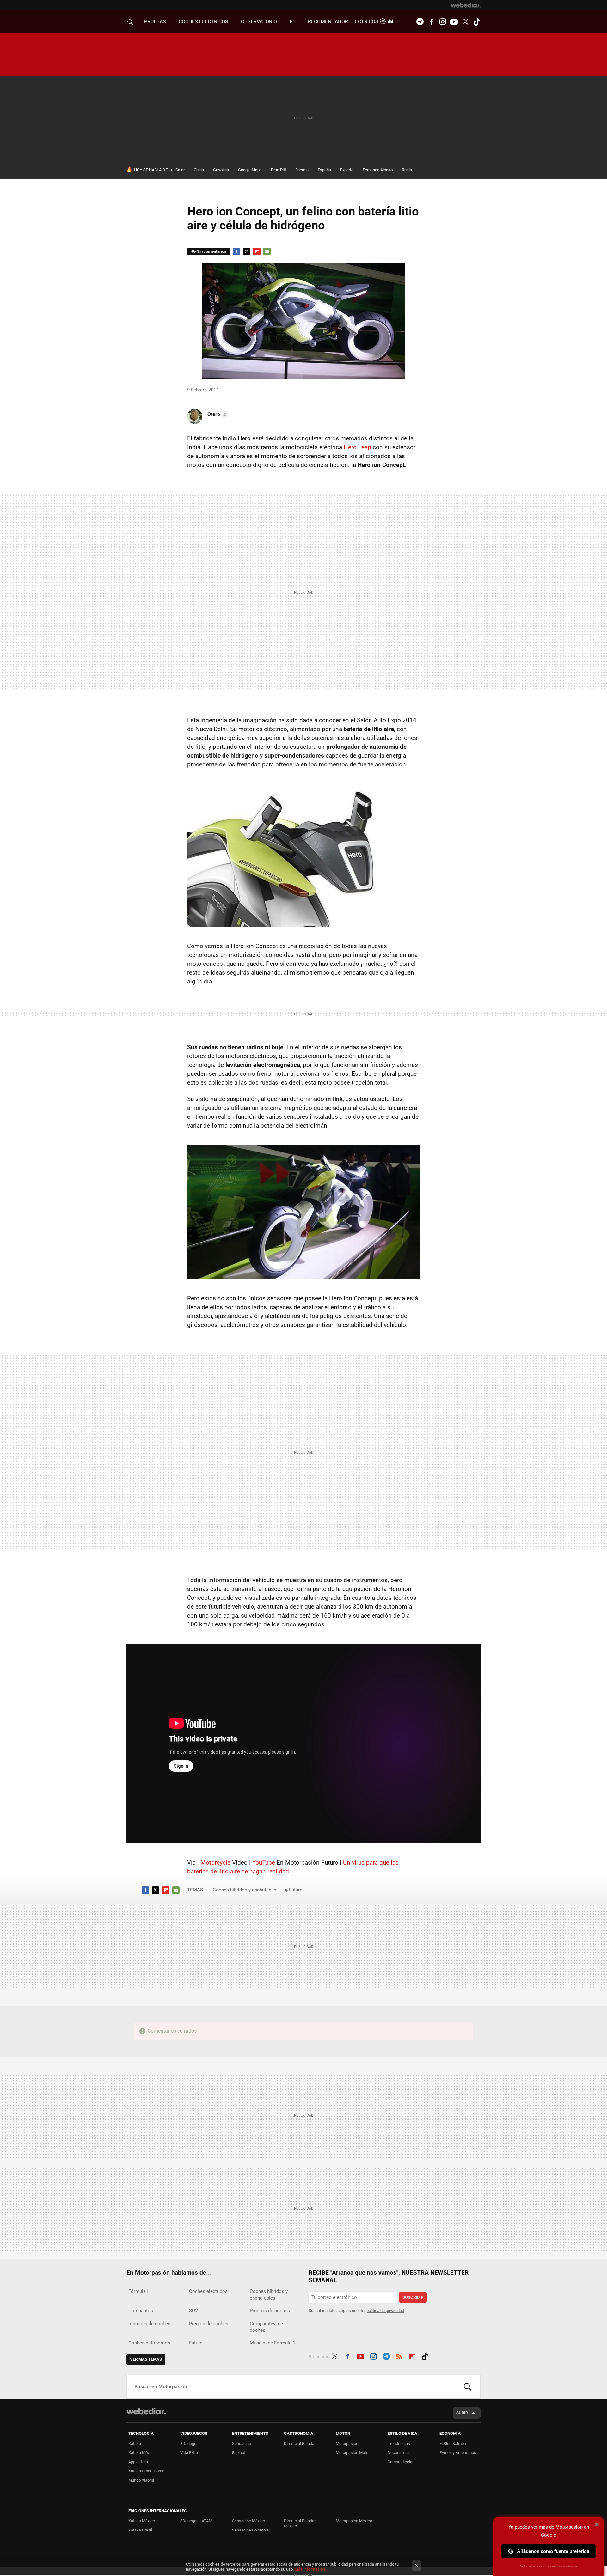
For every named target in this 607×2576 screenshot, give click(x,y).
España (324, 170)
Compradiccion (401, 2462)
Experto (347, 170)
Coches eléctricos (208, 2291)
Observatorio (259, 22)
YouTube (264, 1862)
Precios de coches (209, 2324)
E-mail (267, 251)
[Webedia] (466, 5)
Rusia (407, 170)
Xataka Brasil (140, 2530)
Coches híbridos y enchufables (245, 1890)
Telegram (420, 22)
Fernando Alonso (378, 170)
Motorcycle (215, 1862)
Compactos (141, 2311)
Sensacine (242, 2443)
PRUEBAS (155, 22)
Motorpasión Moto (352, 2453)
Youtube (454, 22)
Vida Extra (189, 2453)
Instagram (443, 22)
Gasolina (221, 170)
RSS (399, 2355)
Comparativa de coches (266, 2327)
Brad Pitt (279, 170)
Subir (462, 2413)
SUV (194, 2311)
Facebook (431, 22)
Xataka (135, 2443)
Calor (180, 170)
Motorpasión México (354, 2521)
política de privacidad (385, 2310)
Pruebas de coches (270, 2311)
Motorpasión (347, 2443)
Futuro (296, 1890)
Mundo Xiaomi (141, 2480)
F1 (292, 22)
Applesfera (138, 2462)
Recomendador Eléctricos (344, 22)
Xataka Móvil (140, 2453)
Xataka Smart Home (146, 2471)
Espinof (239, 2453)
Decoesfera (398, 2453)
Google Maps (250, 170)
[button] (217, 414)
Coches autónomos (149, 2343)
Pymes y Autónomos (458, 2453)
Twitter (465, 22)
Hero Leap (357, 447)
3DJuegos (189, 2443)
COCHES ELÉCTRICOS (203, 22)
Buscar (468, 2387)
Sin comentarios (212, 251)
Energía (302, 170)
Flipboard (257, 251)
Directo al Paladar (300, 2443)
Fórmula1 (138, 2291)
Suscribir (413, 2297)
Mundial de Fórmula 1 (273, 2343)
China (199, 170)
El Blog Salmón (453, 2443)
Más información (310, 2569)
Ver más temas (146, 2359)
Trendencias (399, 2443)
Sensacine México (248, 2521)
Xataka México (142, 2521)
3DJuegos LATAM (196, 2521)
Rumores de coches (149, 2324)
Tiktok (477, 22)
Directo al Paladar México (300, 2523)
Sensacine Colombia (250, 2530)
